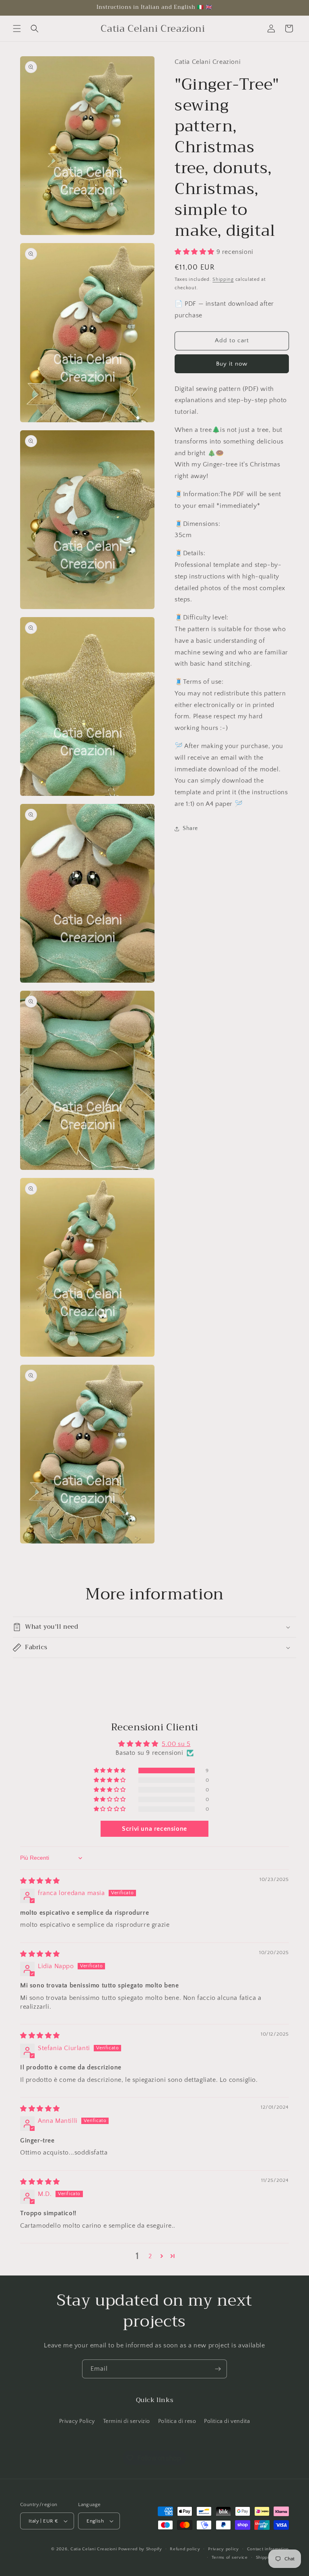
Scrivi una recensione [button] (154, 1829)
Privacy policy (224, 2549)
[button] (17, 29)
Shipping (223, 279)
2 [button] (150, 2256)
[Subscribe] (218, 2369)
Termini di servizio (127, 2421)
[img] (40, 1881)
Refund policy (185, 2549)
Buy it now (232, 364)
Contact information (268, 2549)
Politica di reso (177, 2421)
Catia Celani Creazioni (94, 2549)
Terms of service (230, 2558)
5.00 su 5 (176, 1744)
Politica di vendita (227, 2421)
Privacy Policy (77, 2421)
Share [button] (190, 828)
